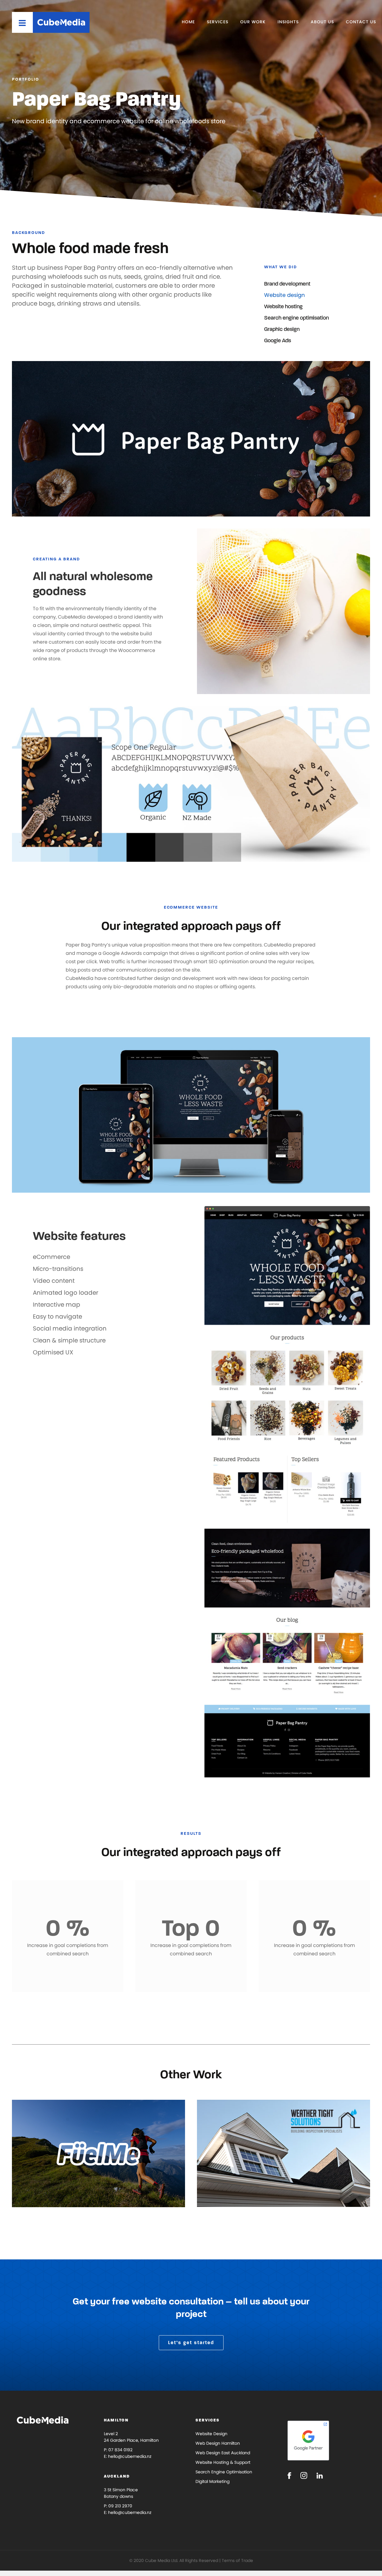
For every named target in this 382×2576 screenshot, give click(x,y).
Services (218, 22)
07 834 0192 (120, 2450)
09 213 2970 (120, 2506)
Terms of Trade (237, 2560)
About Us (322, 22)
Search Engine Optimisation (224, 2472)
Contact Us (361, 22)
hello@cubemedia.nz (130, 2456)
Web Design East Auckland (223, 2453)
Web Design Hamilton (218, 2443)
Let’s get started (191, 2343)
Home (188, 22)
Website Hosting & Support (223, 2462)
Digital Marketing (212, 2481)
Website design (285, 295)
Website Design (211, 2434)
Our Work (253, 22)
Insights (288, 22)
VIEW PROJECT (46, 2188)
